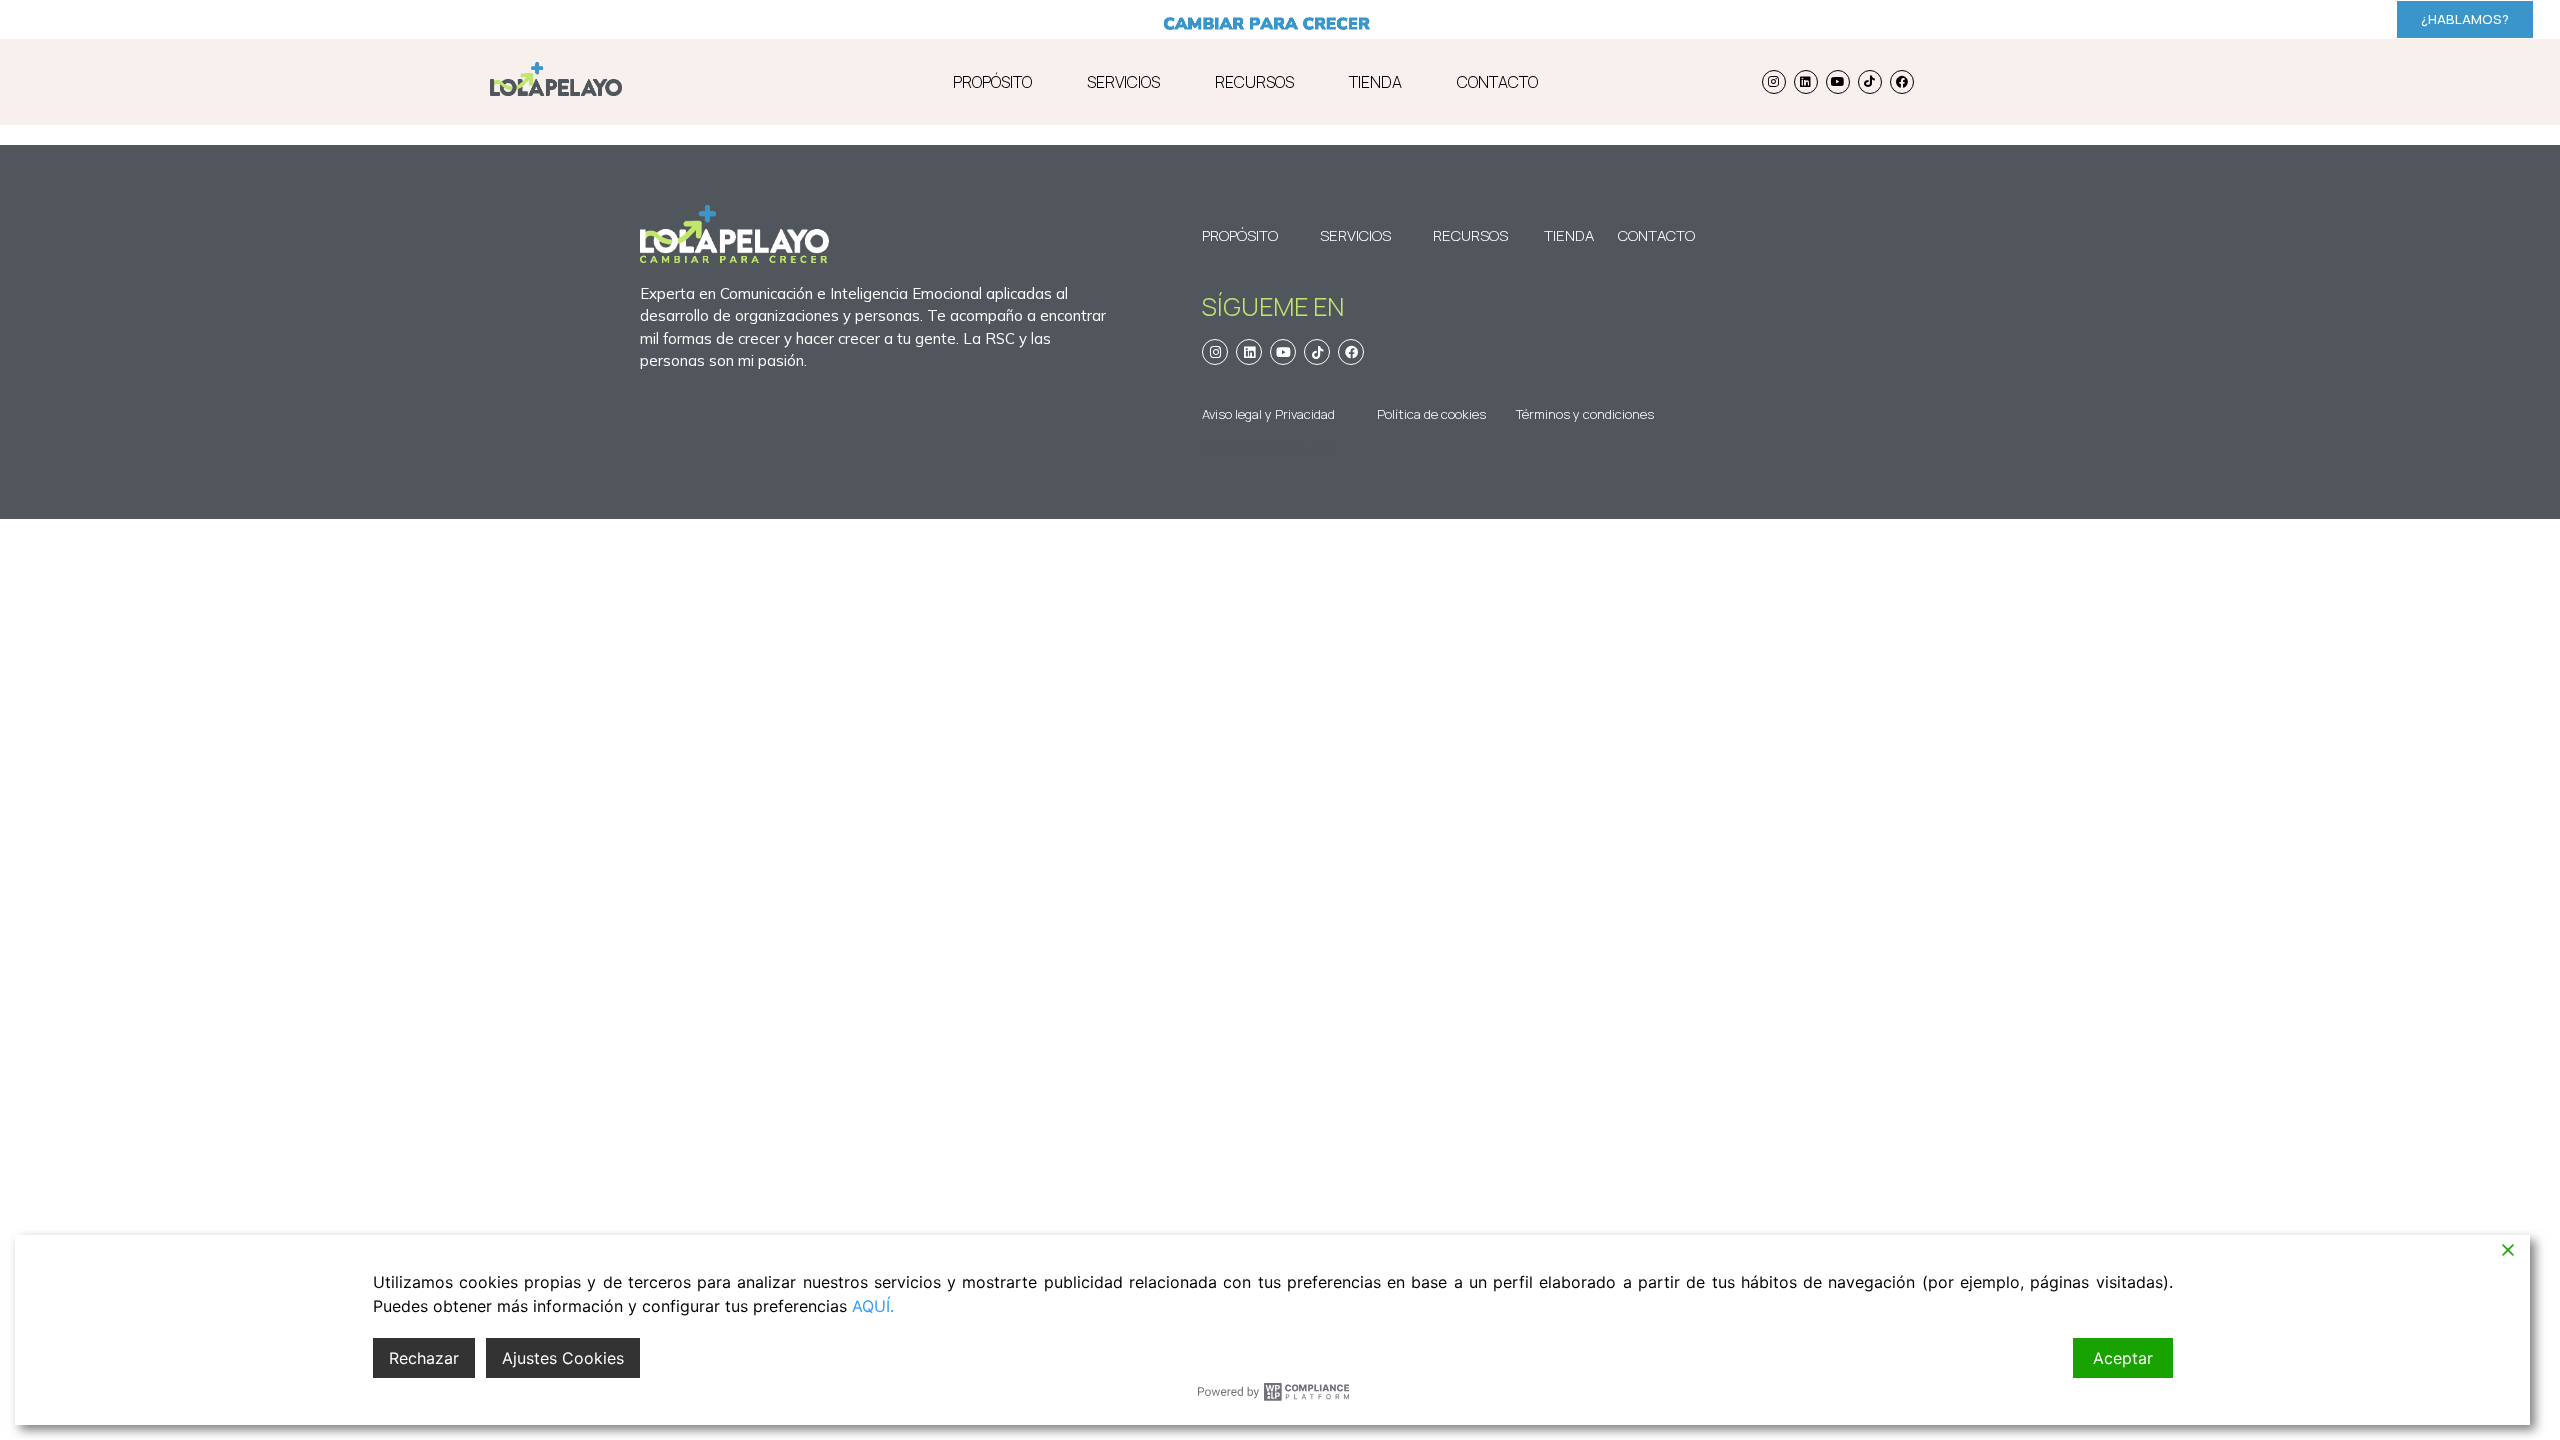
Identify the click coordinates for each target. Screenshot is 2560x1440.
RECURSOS (1254, 82)
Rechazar (424, 1358)
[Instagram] (1774, 82)
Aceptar (2123, 1358)
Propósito (1240, 235)
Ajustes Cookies (563, 1358)
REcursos (1470, 235)
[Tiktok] (1870, 82)
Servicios (1355, 235)
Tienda (1569, 235)
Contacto (1646, 235)
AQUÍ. (873, 1306)
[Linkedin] (1806, 82)
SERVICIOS (1123, 82)
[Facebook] (1902, 82)
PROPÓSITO (992, 82)
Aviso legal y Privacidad (1268, 414)
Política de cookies (1431, 414)
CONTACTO (1497, 82)
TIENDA (1375, 82)
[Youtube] (1838, 82)
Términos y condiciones (1585, 414)
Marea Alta (1301, 448)
